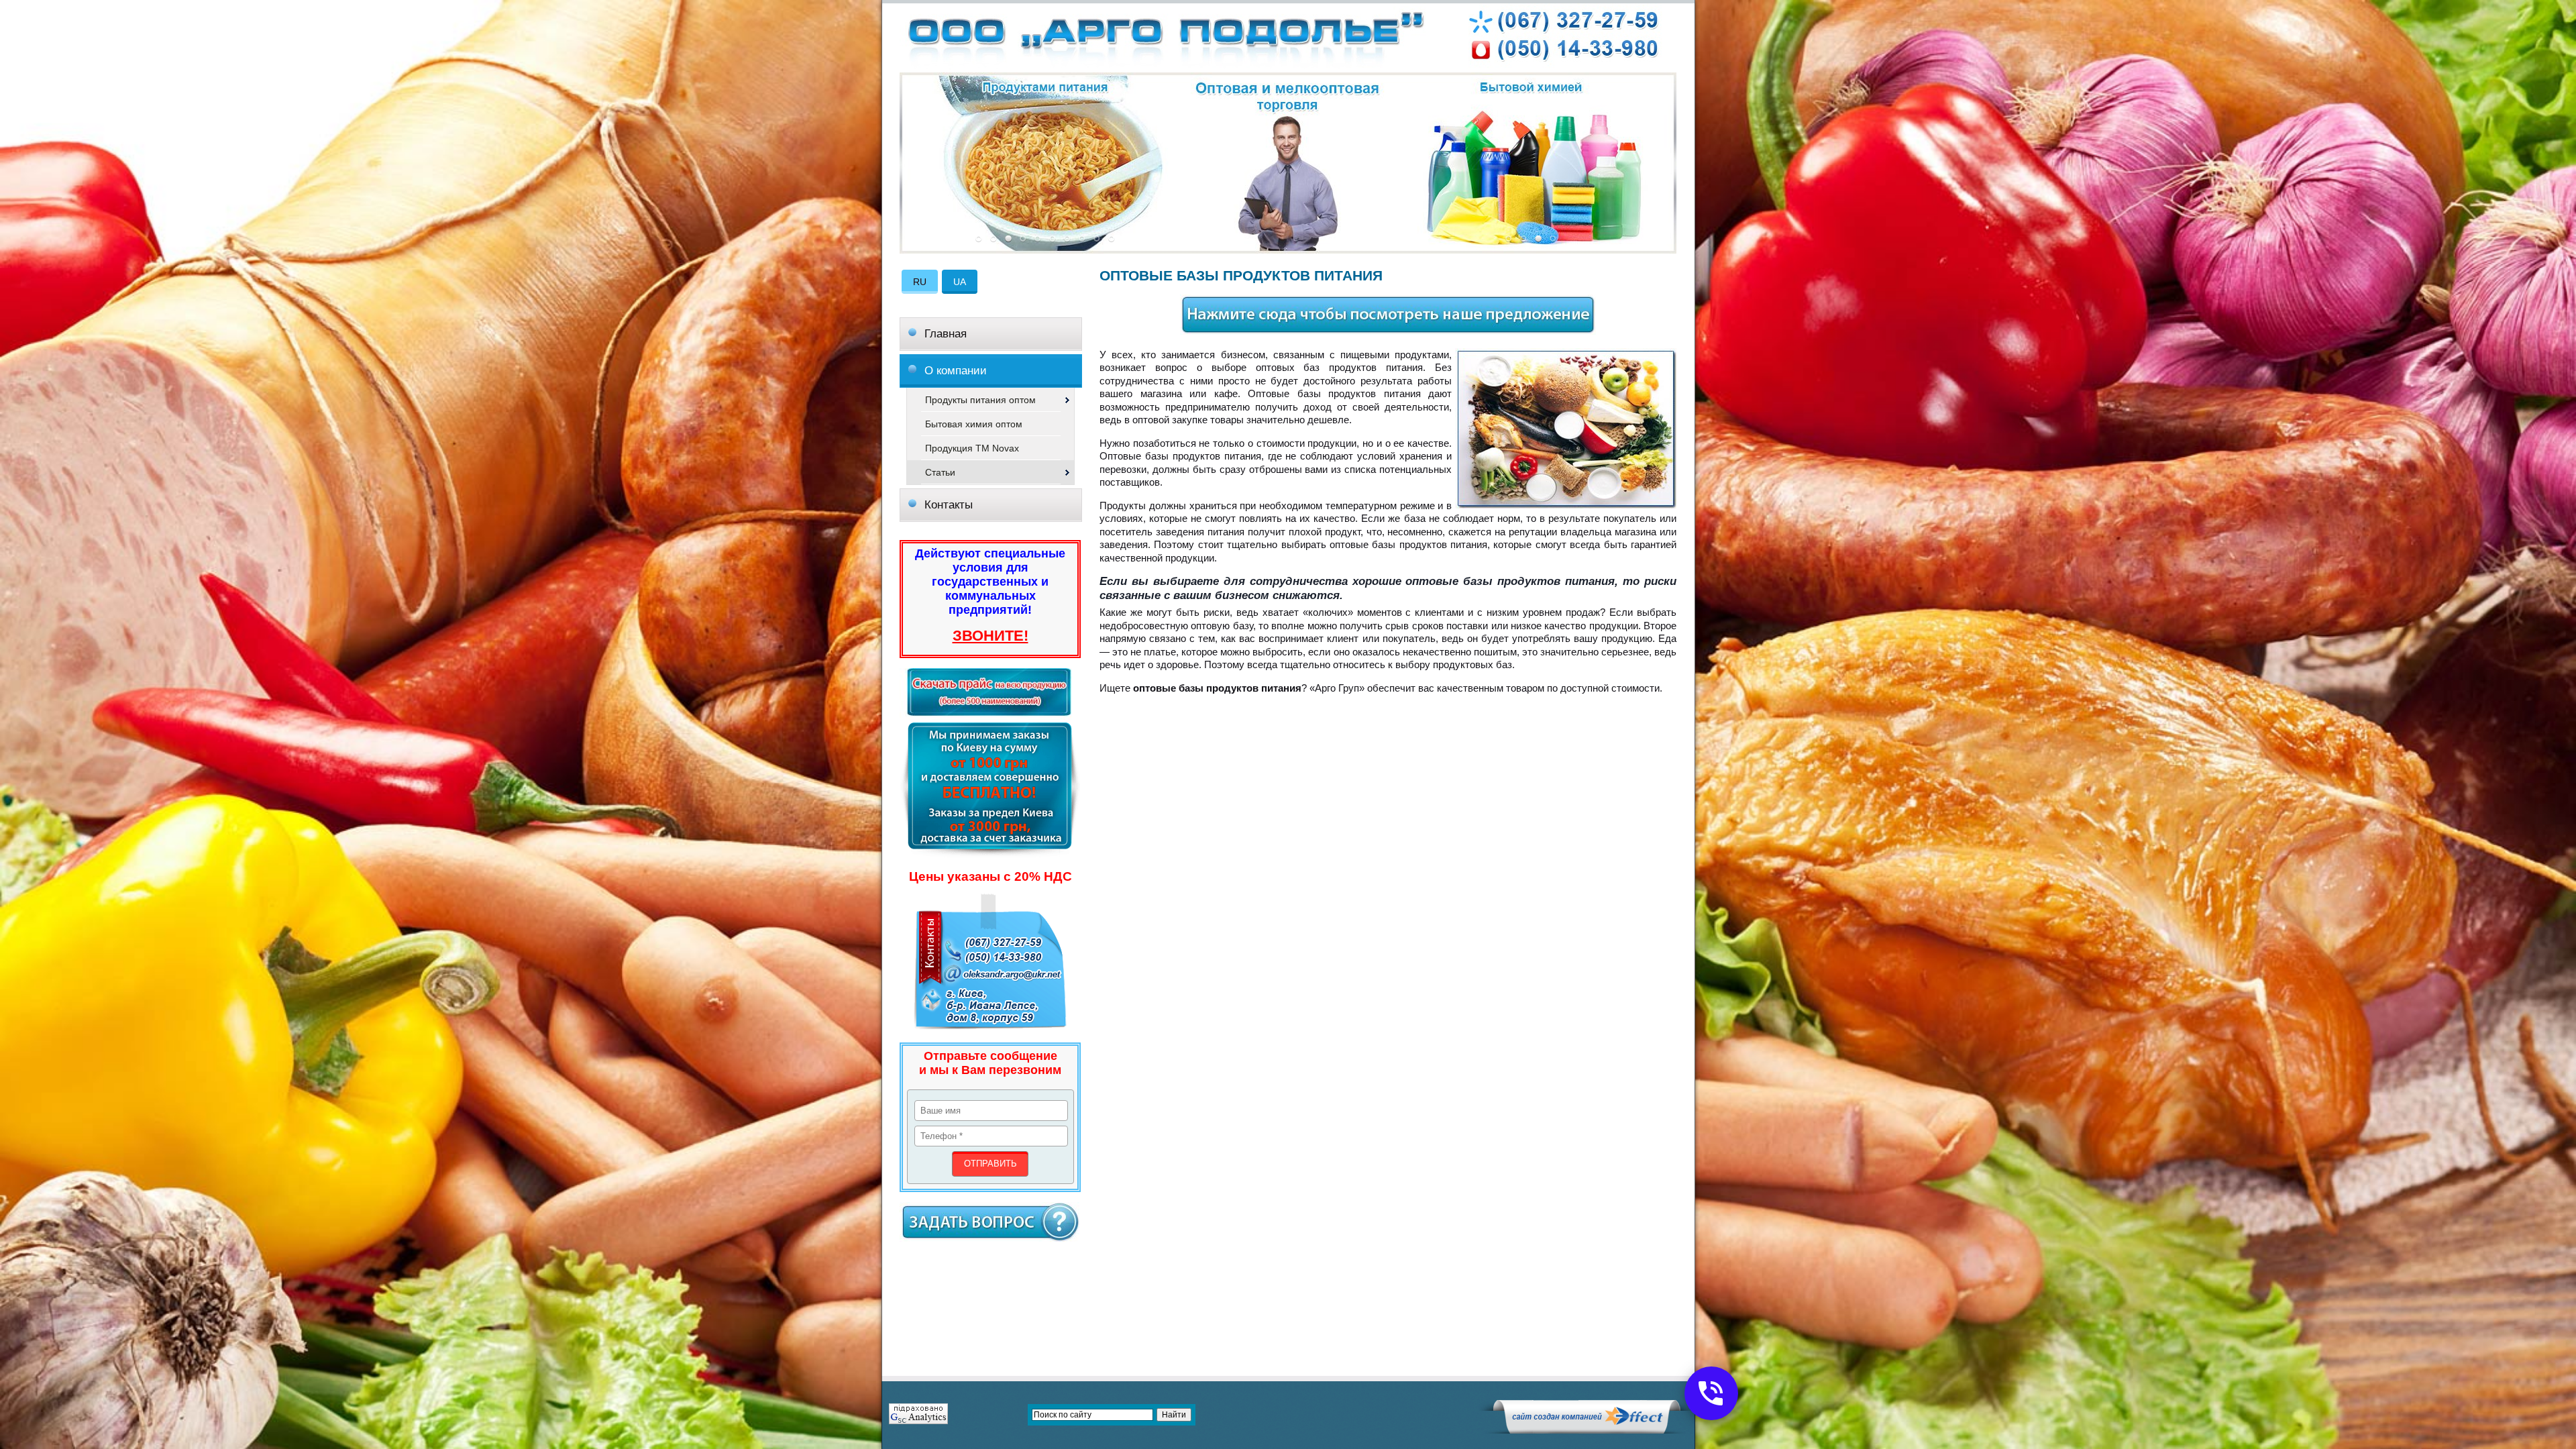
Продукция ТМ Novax (972, 448)
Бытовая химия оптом (974, 424)
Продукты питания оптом (980, 400)
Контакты (949, 505)
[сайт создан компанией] (1587, 1430)
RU (920, 282)
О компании (956, 371)
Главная (946, 334)
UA (960, 282)
